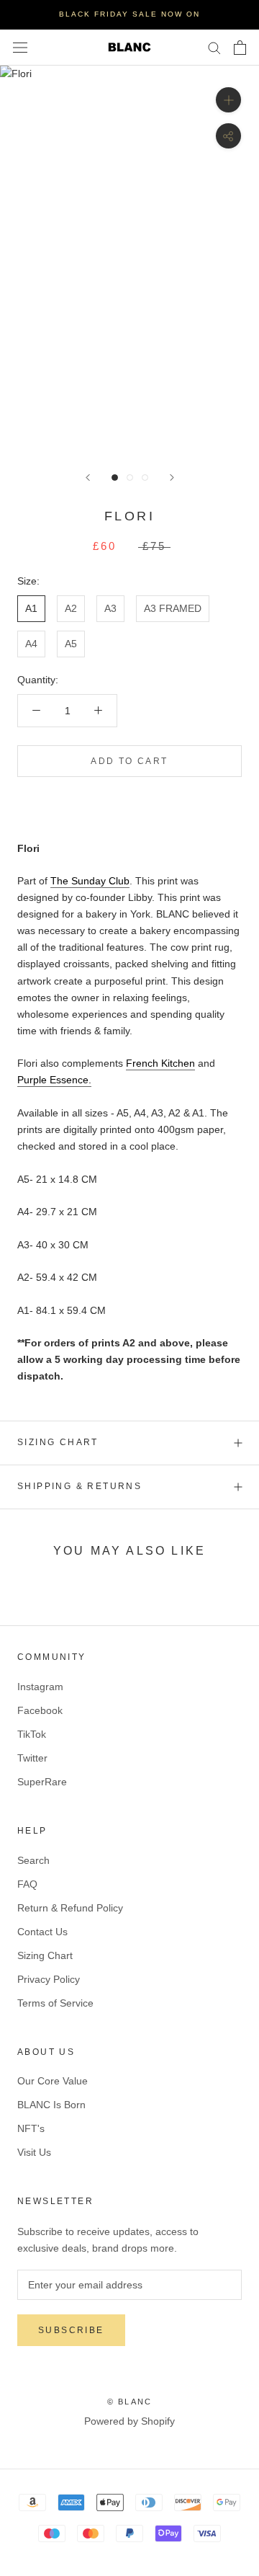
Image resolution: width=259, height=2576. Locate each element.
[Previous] (88, 478)
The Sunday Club (90, 881)
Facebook (40, 1710)
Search (33, 1860)
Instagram (40, 1687)
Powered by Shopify (129, 2421)
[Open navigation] (20, 47)
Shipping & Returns (79, 1486)
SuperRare (42, 1782)
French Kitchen (160, 1063)
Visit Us (34, 2152)
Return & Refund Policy (70, 1908)
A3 (110, 608)
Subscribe (71, 2330)
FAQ (27, 1884)
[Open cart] (240, 48)
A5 (71, 644)
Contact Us (42, 1932)
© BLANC (129, 2402)
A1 (31, 608)
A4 (31, 644)
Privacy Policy (49, 1979)
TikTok (32, 1734)
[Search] (214, 47)
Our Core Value (53, 2081)
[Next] (172, 478)
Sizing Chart (58, 1442)
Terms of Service (55, 2003)
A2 (71, 608)
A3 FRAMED (173, 608)
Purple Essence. (54, 1080)
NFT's (31, 2128)
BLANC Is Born (51, 2105)
